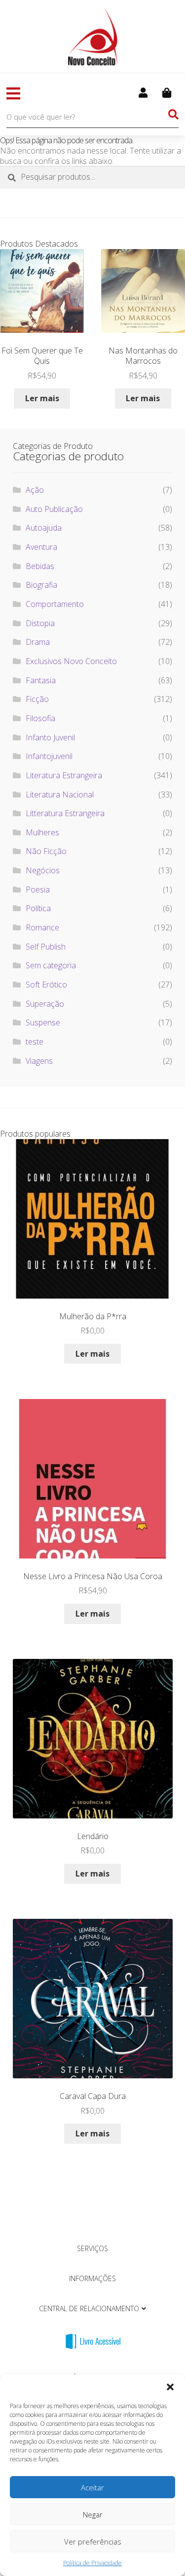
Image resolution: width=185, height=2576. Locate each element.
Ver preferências (93, 2542)
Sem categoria (51, 965)
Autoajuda (44, 528)
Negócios (43, 870)
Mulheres (42, 832)
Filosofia (40, 718)
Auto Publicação (54, 509)
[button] (170, 2387)
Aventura (41, 547)
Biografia (41, 585)
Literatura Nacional (60, 795)
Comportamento (55, 604)
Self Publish (46, 947)
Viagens (39, 1061)
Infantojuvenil (49, 756)
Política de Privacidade (92, 2563)
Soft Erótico (46, 985)
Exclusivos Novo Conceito (71, 661)
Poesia (38, 890)
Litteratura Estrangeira (65, 813)
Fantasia (41, 680)
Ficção (37, 699)
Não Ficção (46, 851)
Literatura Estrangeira (64, 775)
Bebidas (40, 566)
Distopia (40, 623)
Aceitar (92, 2487)
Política (38, 908)
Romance (42, 927)
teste (35, 1042)
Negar (93, 2514)
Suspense (43, 1022)
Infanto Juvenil (50, 737)
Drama (38, 642)
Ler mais (42, 398)
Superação (45, 1004)
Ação (35, 490)
